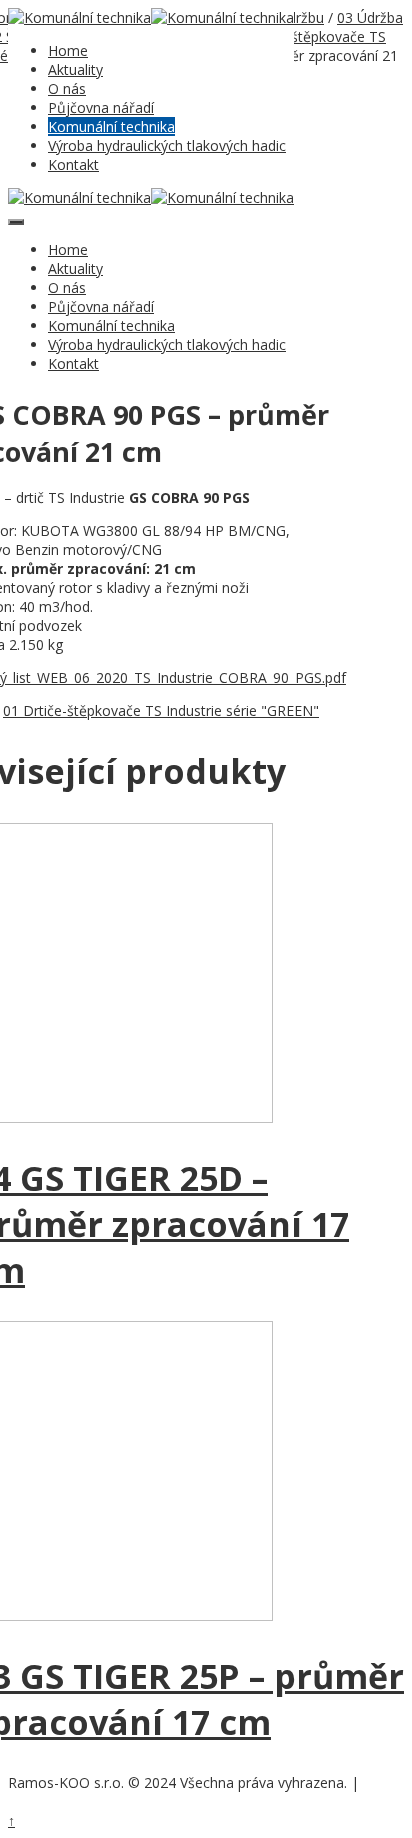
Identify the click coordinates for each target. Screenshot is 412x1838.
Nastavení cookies (58, 1803)
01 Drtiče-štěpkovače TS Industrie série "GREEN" (161, 710)
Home (68, 50)
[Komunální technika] (79, 17)
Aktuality (75, 69)
